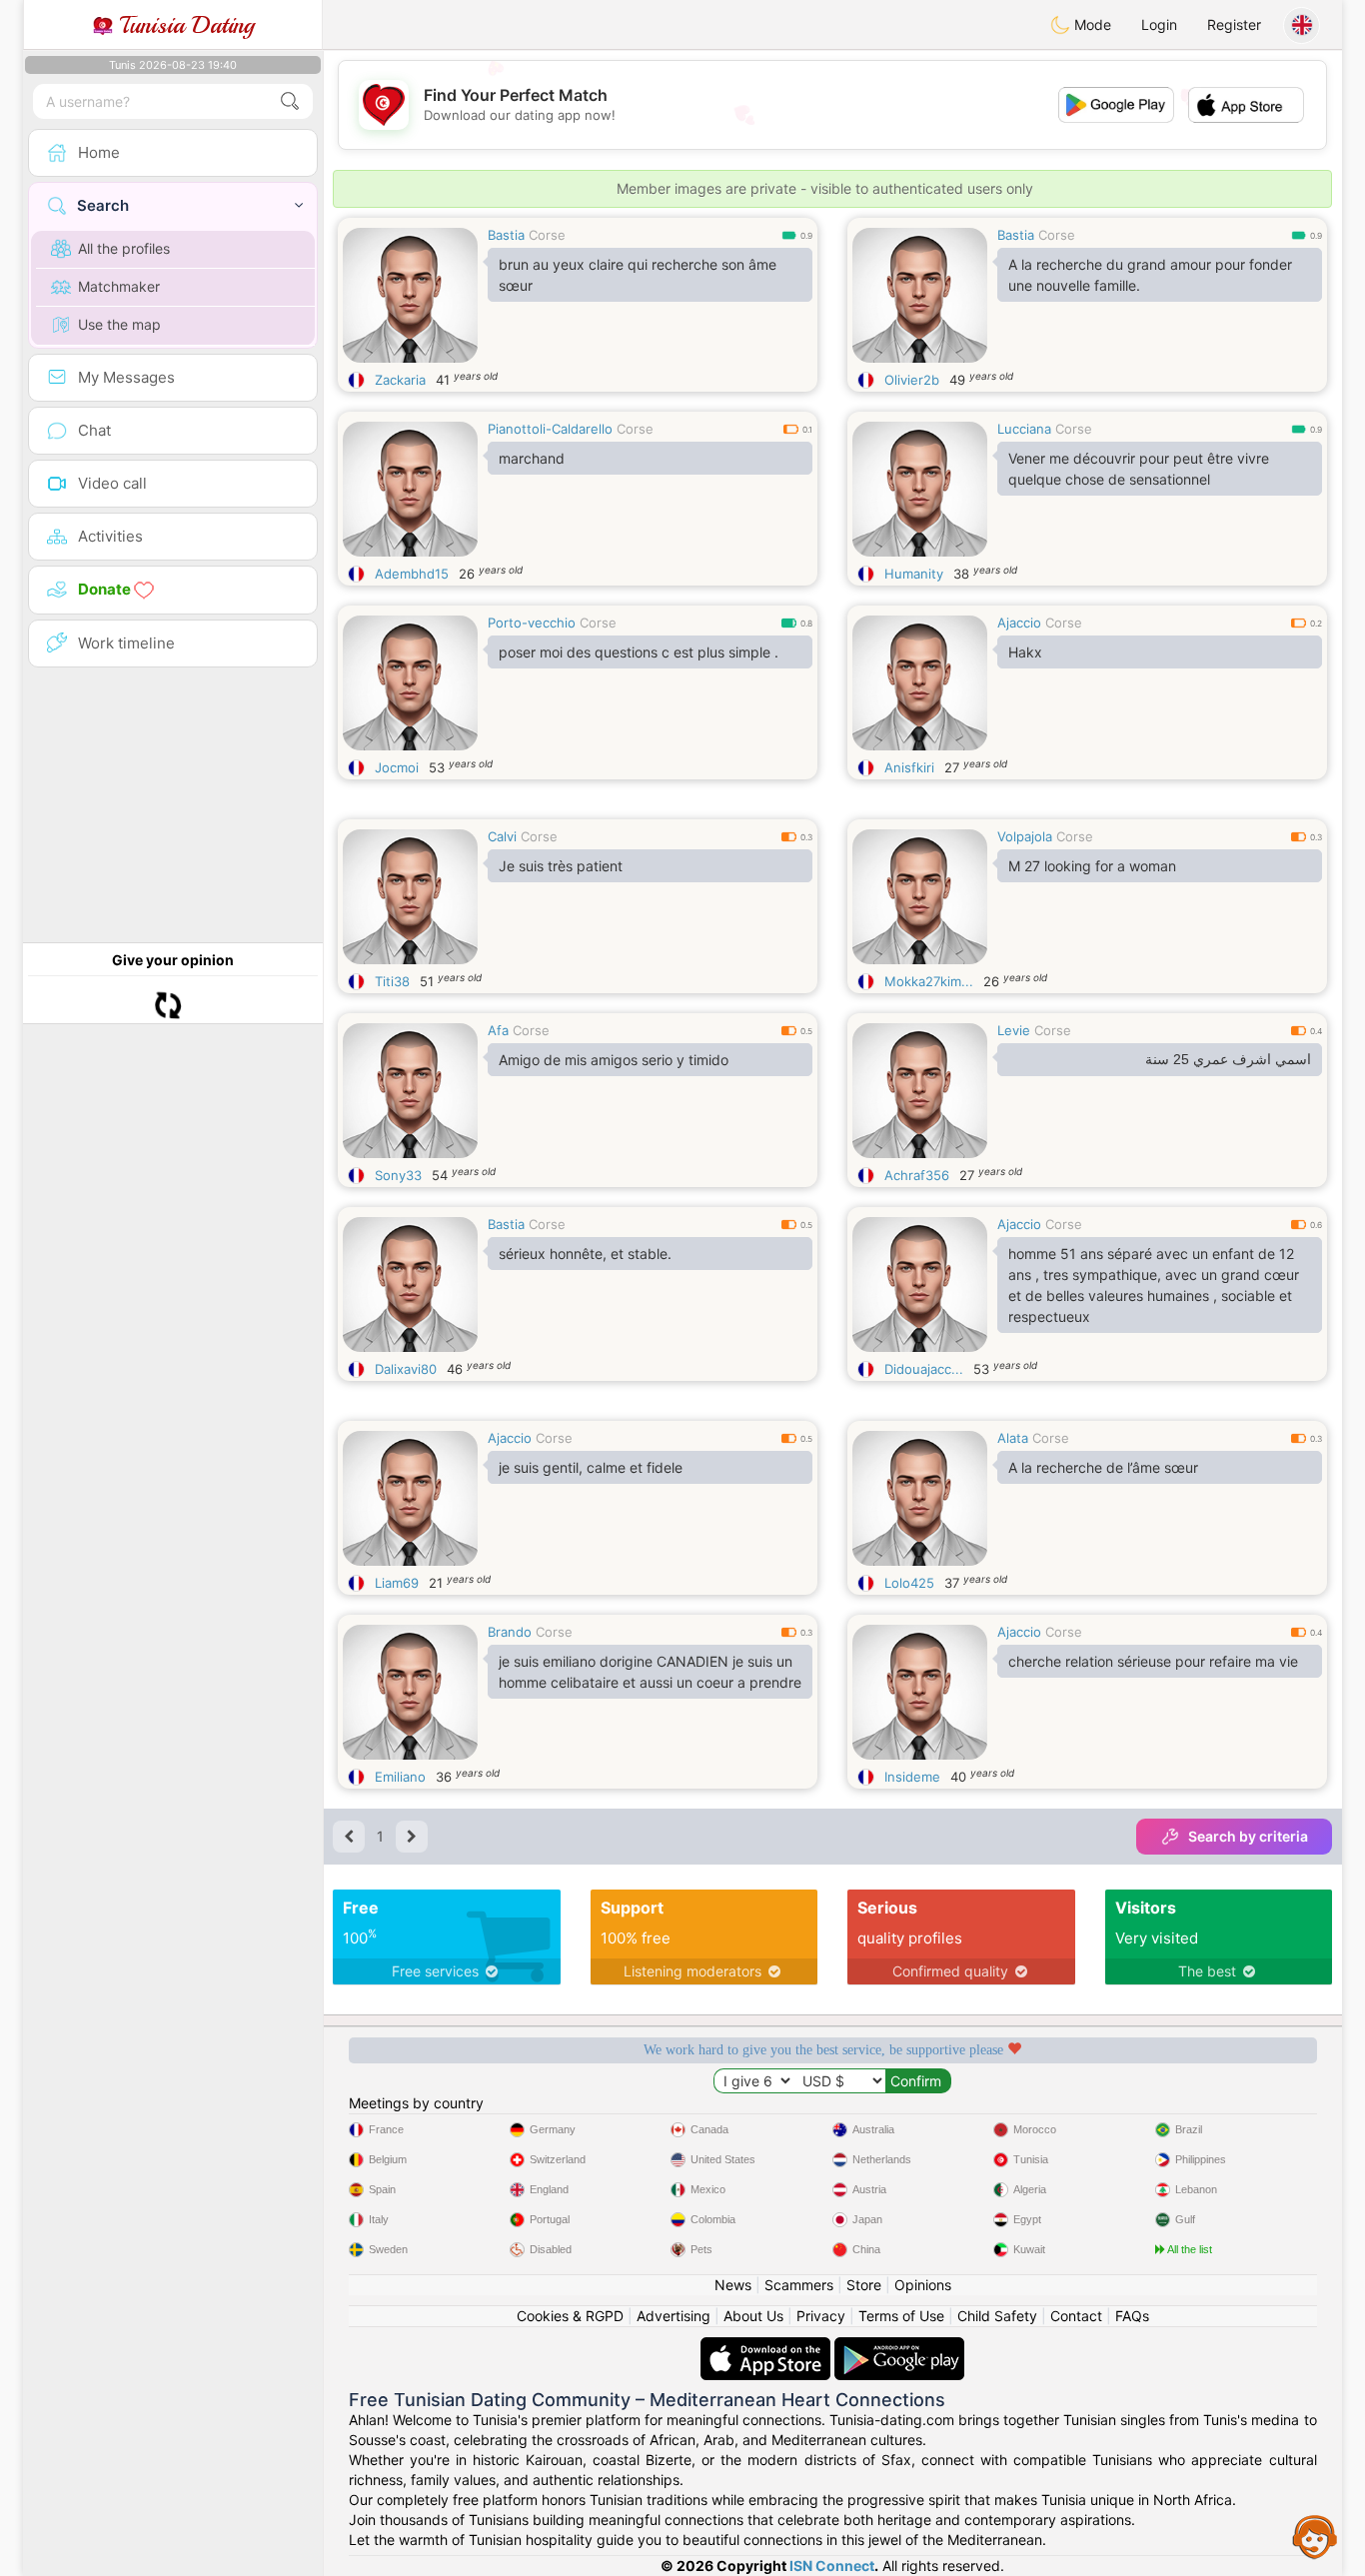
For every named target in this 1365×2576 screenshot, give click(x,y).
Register (1234, 24)
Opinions (923, 2285)
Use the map (119, 324)
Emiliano (400, 1777)
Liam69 (397, 1583)
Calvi (502, 836)
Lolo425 (909, 1583)
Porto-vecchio (532, 623)
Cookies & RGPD (570, 2316)
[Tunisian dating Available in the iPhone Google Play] (899, 2347)
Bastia (506, 235)
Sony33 (398, 1175)
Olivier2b (912, 380)
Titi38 (392, 981)
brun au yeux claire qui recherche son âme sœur (638, 275)
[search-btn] (290, 101)
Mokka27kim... (929, 981)
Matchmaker (119, 286)
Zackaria (400, 380)
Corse (547, 235)
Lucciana (1024, 429)
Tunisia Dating (183, 25)
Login (1159, 24)
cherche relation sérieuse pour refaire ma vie (1153, 1661)
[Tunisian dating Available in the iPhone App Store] (767, 2347)
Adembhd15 (412, 574)
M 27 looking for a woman (1092, 866)
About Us (753, 2316)
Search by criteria (1248, 1836)
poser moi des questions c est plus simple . (639, 652)
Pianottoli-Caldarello (550, 429)
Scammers (799, 2285)
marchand (532, 458)
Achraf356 (917, 1175)
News (733, 2285)
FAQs (1132, 2316)
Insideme (912, 1777)
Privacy (821, 2316)
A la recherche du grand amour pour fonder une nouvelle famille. (1150, 275)
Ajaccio (1019, 623)
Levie (1014, 1030)
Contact (1076, 2316)
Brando (510, 1632)
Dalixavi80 (406, 1369)
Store (864, 2285)
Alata (1013, 1438)
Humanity (914, 574)
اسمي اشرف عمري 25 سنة (1228, 1059)
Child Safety (997, 2316)
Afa (498, 1030)
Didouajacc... (924, 1369)
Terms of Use (901, 2316)
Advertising (674, 2316)
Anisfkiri (909, 767)
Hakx (1025, 652)
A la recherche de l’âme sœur (1103, 1467)
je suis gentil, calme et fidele (591, 1467)
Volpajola (1025, 836)
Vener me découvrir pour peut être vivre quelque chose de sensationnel (1139, 469)
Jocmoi (397, 767)
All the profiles (124, 248)
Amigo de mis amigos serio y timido (614, 1060)
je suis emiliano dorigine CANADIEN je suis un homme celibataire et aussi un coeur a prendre (650, 1672)
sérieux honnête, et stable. (585, 1254)
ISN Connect (832, 2566)
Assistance (1315, 2536)
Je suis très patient (561, 866)
